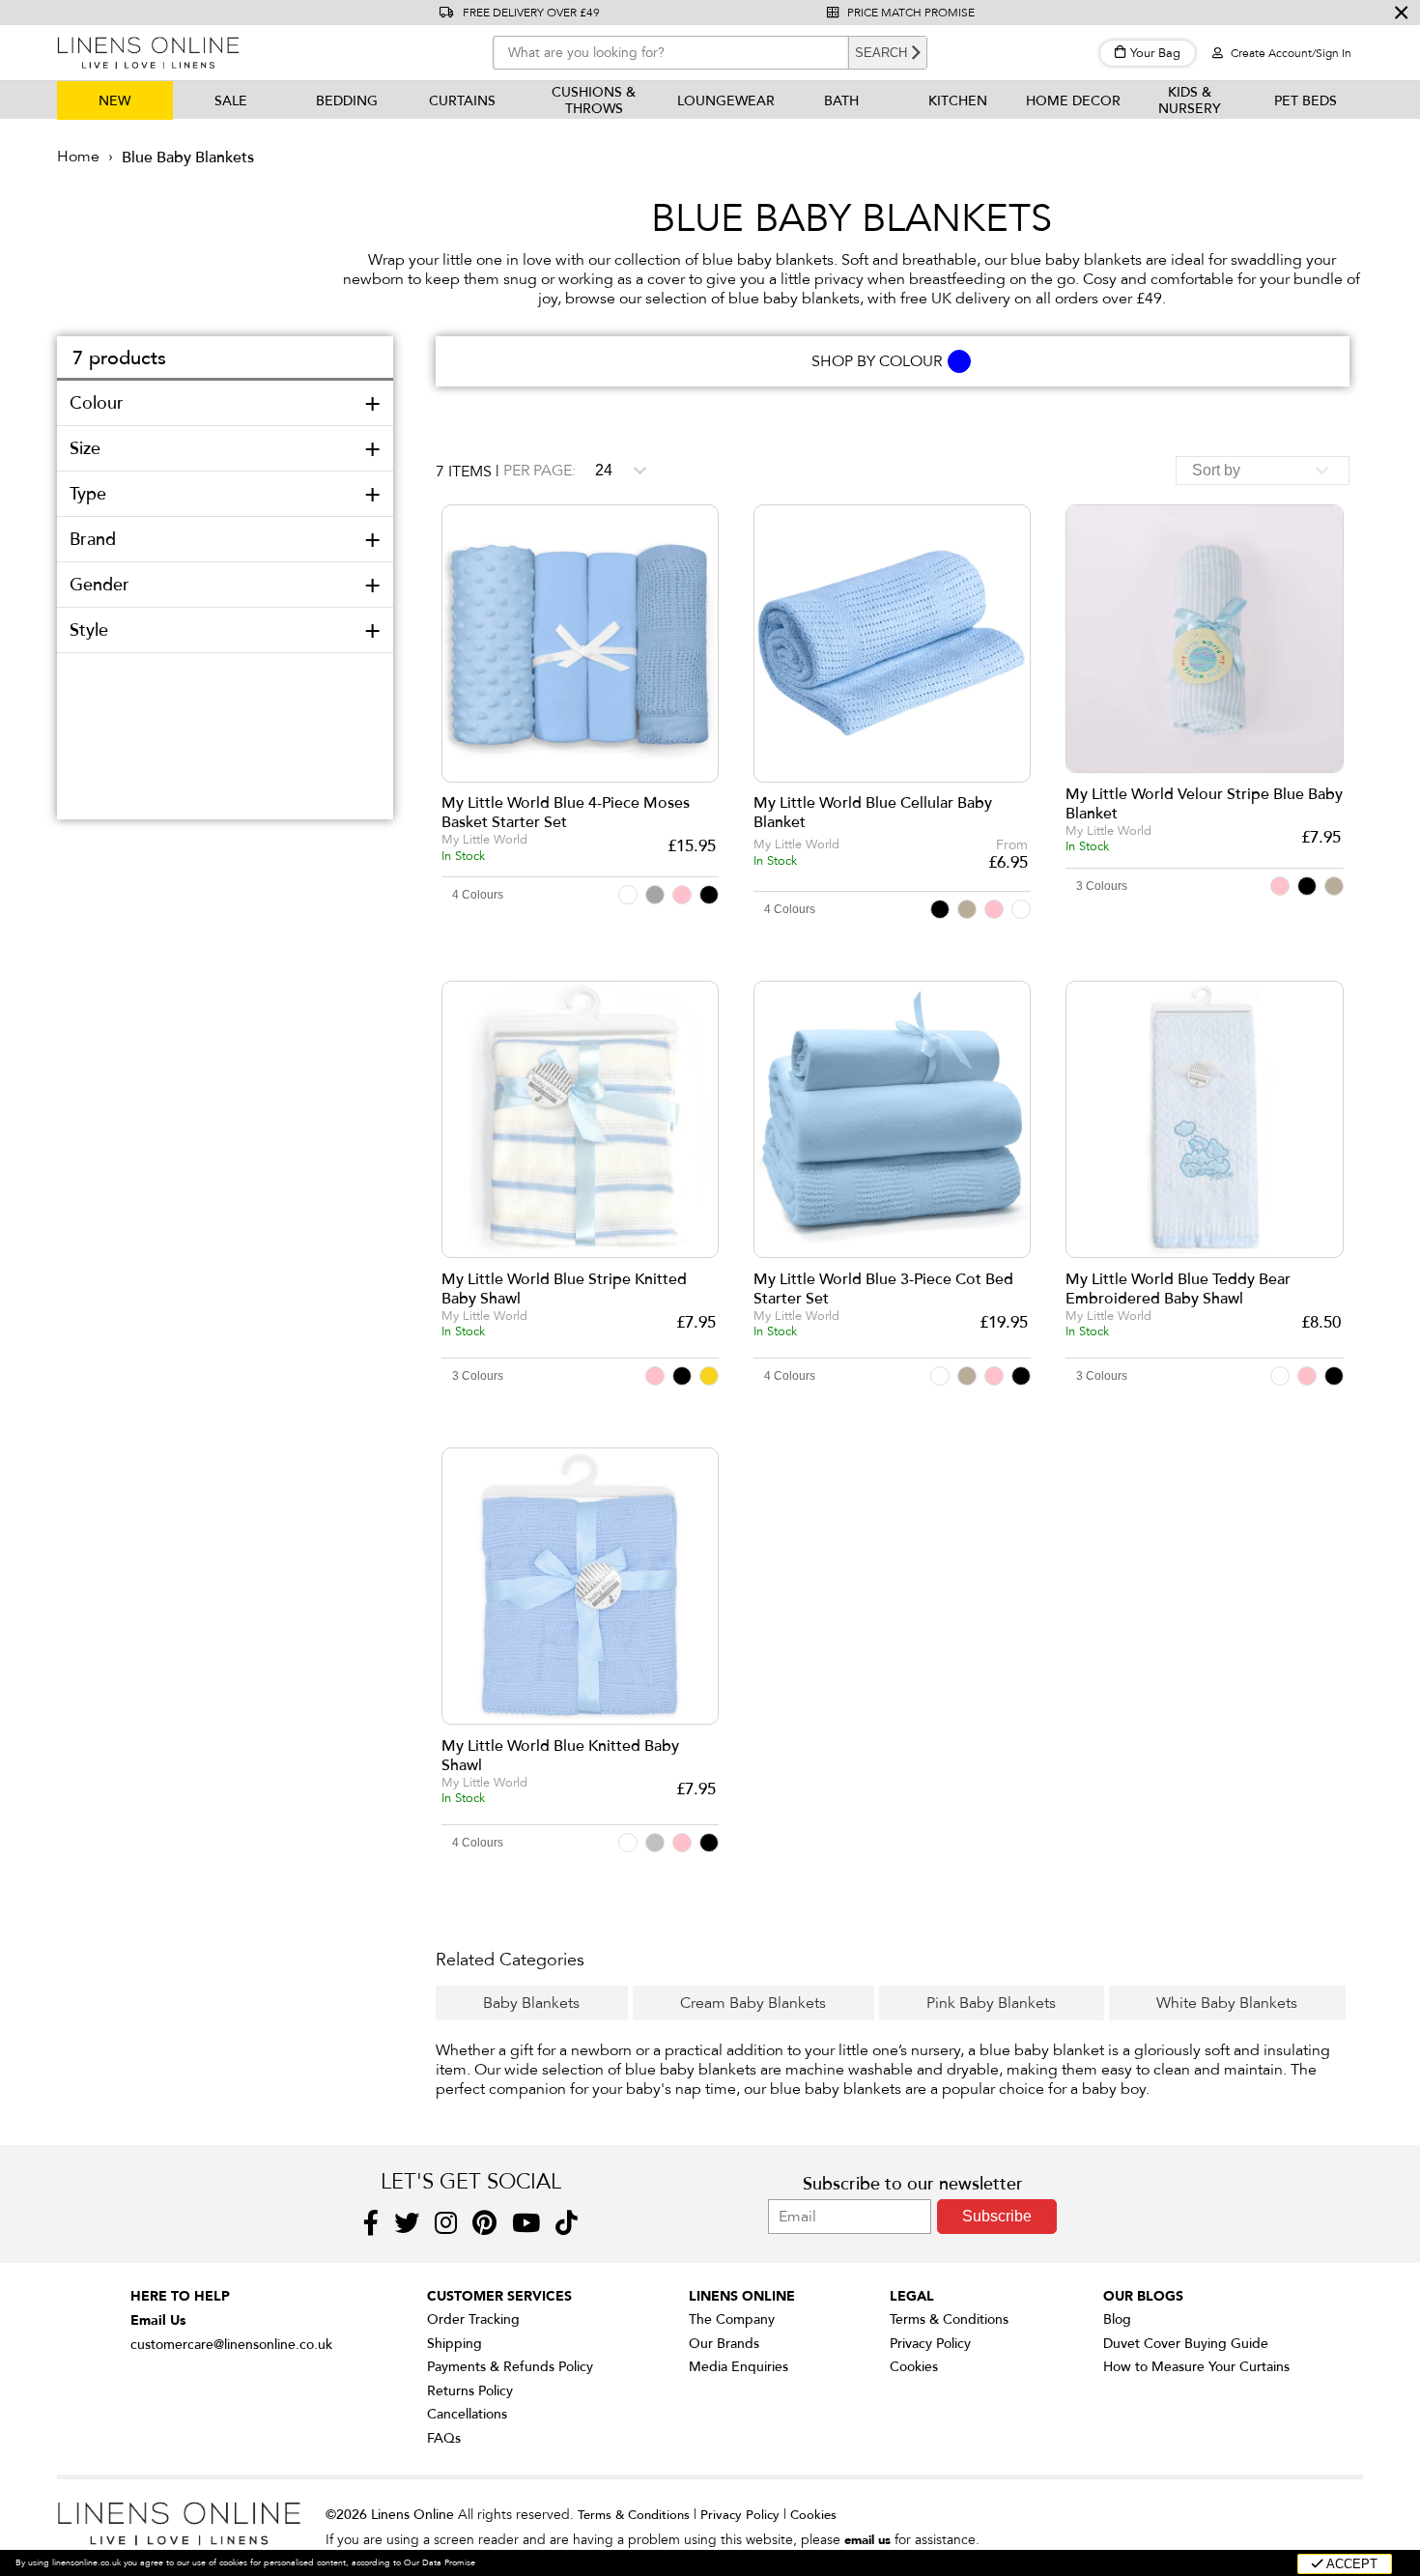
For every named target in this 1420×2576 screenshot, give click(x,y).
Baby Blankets (531, 2003)
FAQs (444, 2438)
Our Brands (724, 2344)
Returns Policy (470, 2391)
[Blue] (960, 361)
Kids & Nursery (1190, 100)
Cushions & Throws (594, 100)
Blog (1117, 2319)
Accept (1350, 2564)
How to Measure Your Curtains (1196, 2367)
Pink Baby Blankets (991, 2003)
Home (78, 157)
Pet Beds (1306, 101)
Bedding (347, 101)
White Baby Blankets (1227, 2003)
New (114, 101)
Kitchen (958, 101)
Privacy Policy (930, 2344)
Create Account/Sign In (1290, 53)
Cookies (914, 2367)
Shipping (454, 2344)
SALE (231, 101)
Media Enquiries (738, 2367)
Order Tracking (473, 2319)
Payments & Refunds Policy (510, 2367)
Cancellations (467, 2414)
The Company (732, 2319)
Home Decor (1073, 101)
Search (881, 53)
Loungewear (726, 101)
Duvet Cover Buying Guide (1186, 2344)
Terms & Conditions (949, 2319)
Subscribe (997, 2216)
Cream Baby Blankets (753, 2003)
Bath (841, 101)
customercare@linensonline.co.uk (231, 2345)
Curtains (462, 101)
